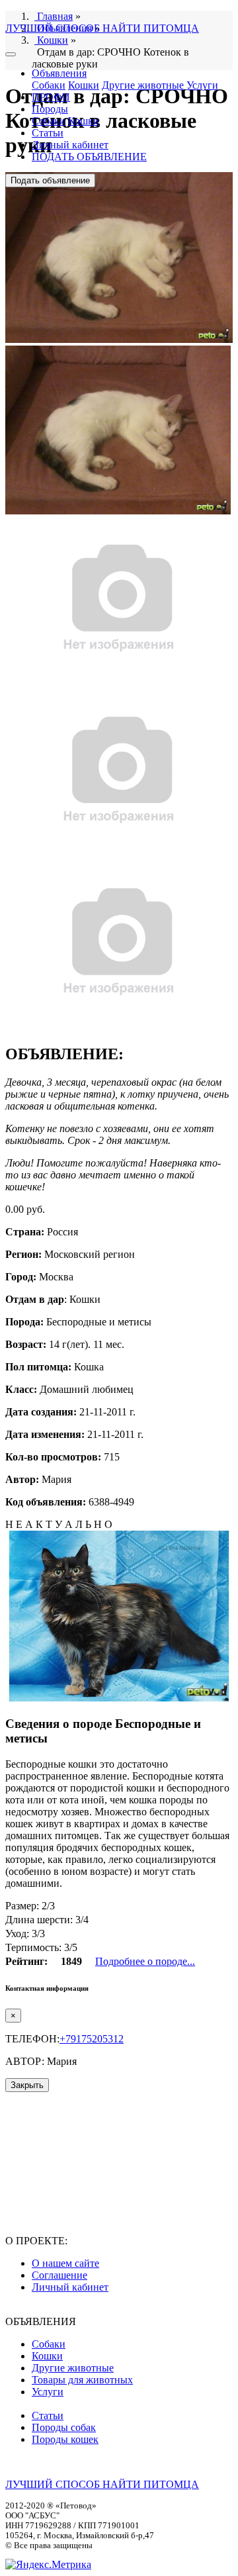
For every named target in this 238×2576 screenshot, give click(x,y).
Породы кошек (65, 2439)
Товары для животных (82, 2380)
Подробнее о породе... (145, 1961)
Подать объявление (50, 180)
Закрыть (27, 2085)
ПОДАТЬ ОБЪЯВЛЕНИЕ (89, 157)
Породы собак (64, 2427)
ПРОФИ (51, 97)
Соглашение (59, 2275)
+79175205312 (92, 2039)
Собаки (49, 85)
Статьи (48, 133)
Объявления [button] (59, 73)
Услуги (202, 85)
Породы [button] (50, 109)
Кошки (84, 85)
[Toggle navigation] (11, 54)
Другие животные (143, 85)
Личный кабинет (70, 145)
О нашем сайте (65, 2263)
